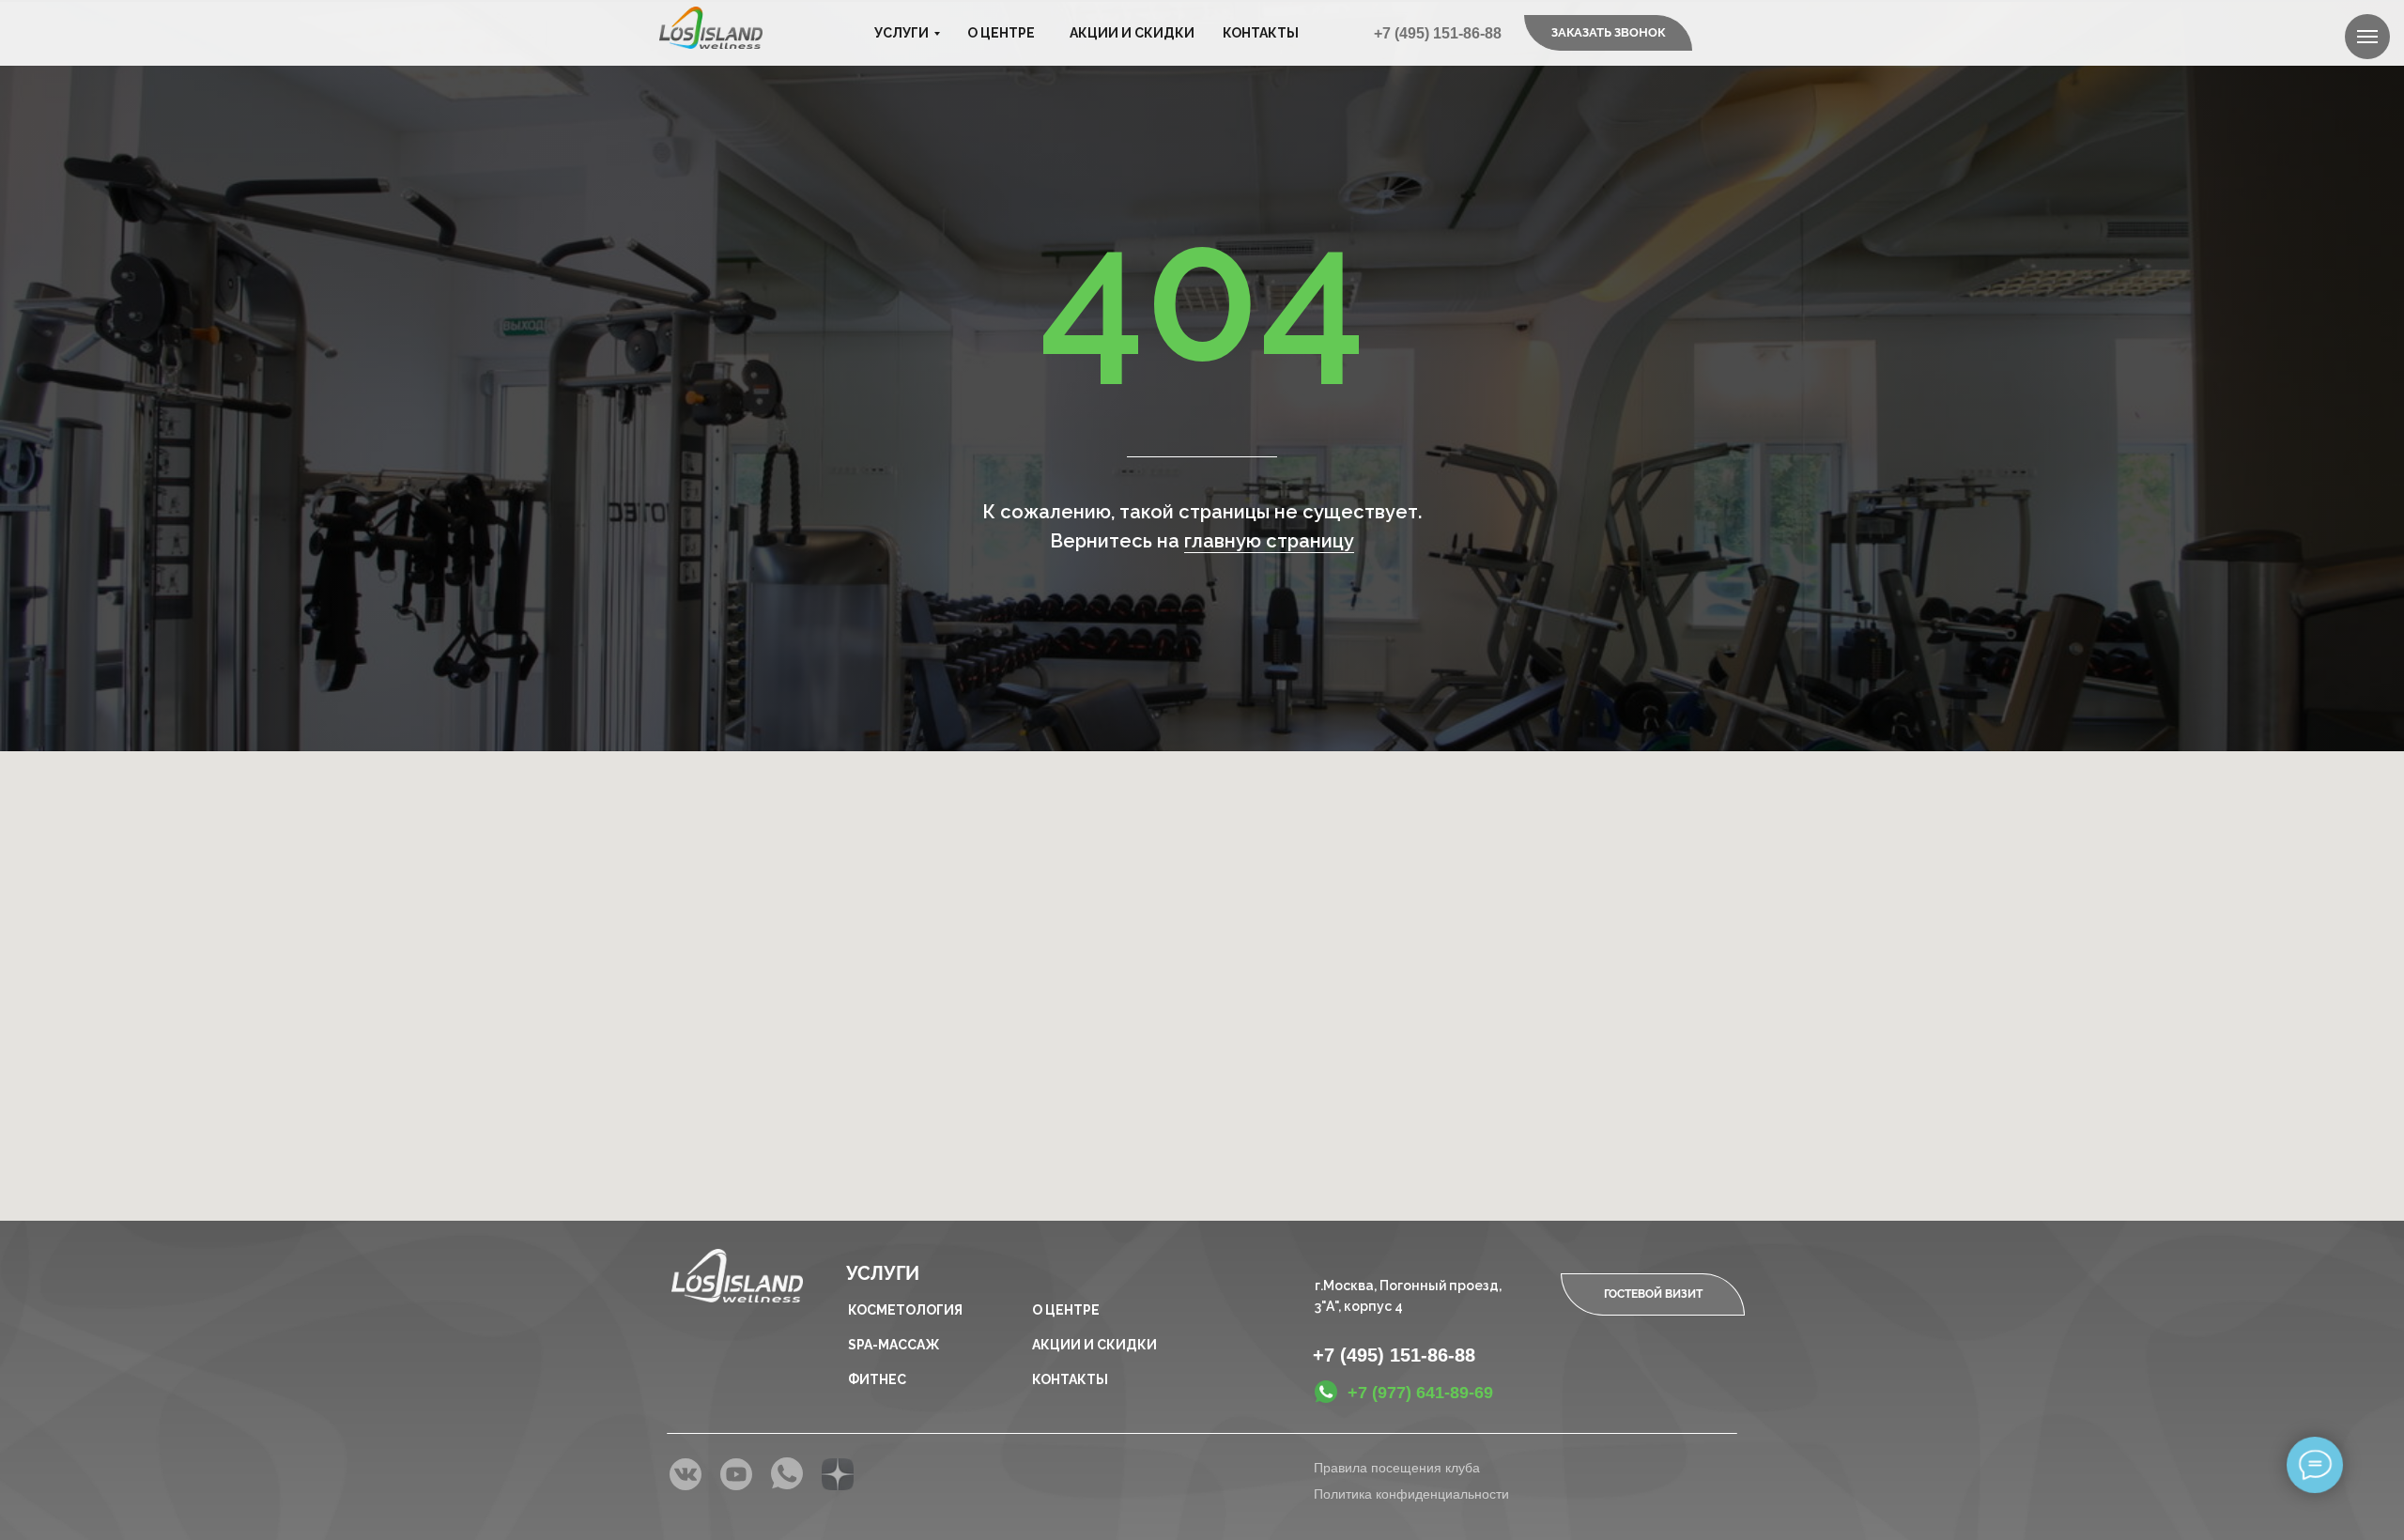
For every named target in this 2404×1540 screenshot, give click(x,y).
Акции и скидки (1132, 33)
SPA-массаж (894, 1345)
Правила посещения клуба (1397, 1468)
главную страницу (1269, 541)
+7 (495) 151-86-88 (1438, 33)
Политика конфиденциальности (1411, 1494)
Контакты (1261, 33)
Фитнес (877, 1379)
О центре (1001, 33)
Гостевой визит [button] (1653, 1294)
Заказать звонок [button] (1608, 32)
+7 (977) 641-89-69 (1420, 1393)
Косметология (905, 1310)
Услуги (901, 33)
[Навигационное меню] (2367, 37)
